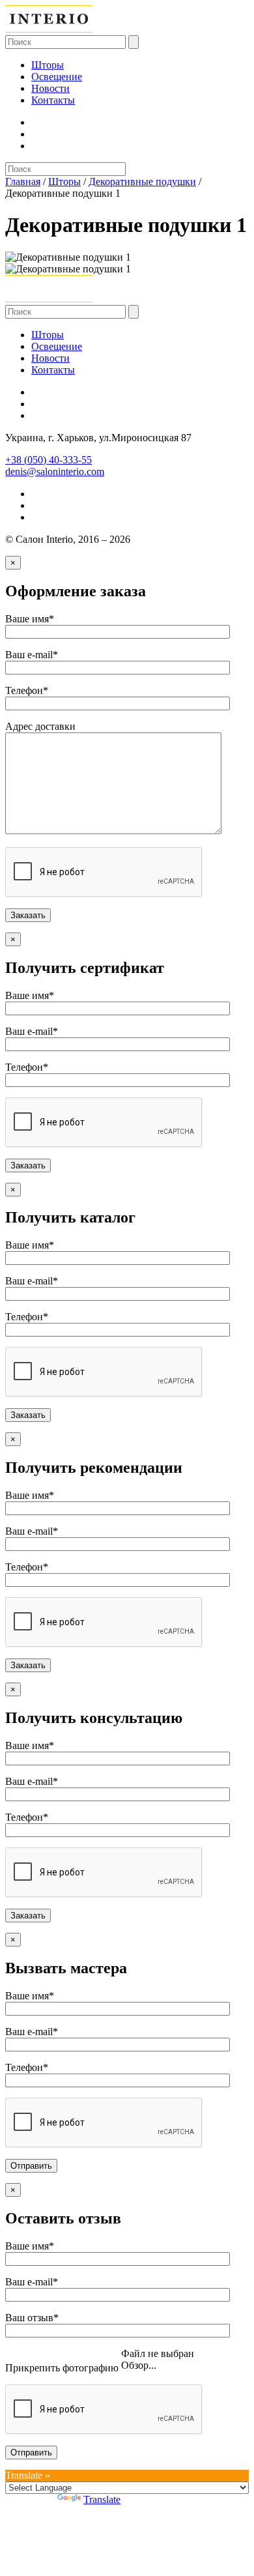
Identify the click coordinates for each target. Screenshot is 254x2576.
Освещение (57, 77)
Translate (102, 2499)
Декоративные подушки (142, 181)
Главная (23, 181)
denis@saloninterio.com (55, 471)
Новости (50, 88)
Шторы (48, 65)
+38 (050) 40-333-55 (49, 460)
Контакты (53, 100)
